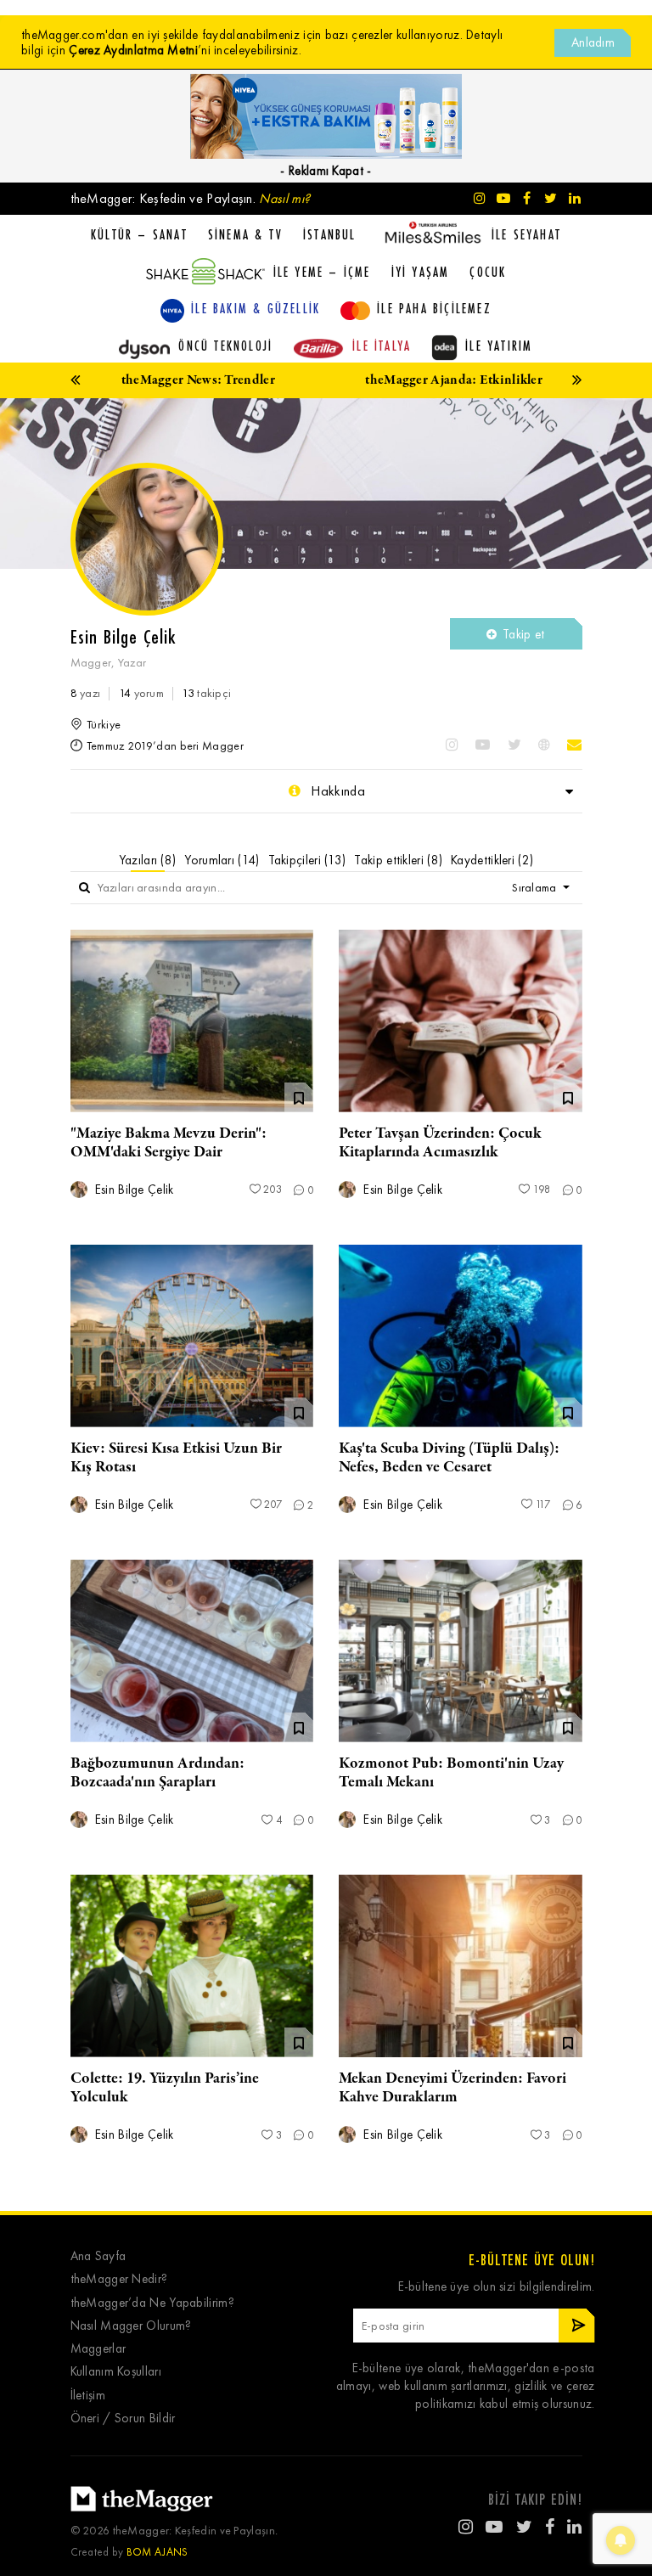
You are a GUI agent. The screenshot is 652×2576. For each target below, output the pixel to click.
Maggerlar (98, 2349)
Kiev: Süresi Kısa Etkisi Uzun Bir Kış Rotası (176, 1458)
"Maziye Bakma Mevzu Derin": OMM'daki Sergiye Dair (169, 1143)
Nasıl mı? (284, 198)
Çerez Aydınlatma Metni (133, 50)
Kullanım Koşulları (116, 2372)
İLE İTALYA (382, 346)
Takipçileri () (307, 860)
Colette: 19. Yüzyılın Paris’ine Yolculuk (165, 2088)
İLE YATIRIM (499, 346)
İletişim (88, 2396)
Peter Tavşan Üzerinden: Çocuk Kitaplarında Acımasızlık (440, 1143)
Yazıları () (148, 860)
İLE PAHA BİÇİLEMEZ (434, 308)
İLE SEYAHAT (526, 234)
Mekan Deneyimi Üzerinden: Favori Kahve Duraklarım (452, 2088)
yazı (86, 693)
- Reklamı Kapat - (326, 171)
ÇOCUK (488, 272)
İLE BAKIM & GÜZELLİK (256, 308)
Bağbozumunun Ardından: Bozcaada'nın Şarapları (157, 1773)
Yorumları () (222, 860)
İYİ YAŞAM (421, 272)
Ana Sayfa (98, 2256)
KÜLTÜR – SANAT (139, 234)
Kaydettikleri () (492, 860)
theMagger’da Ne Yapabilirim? (152, 2303)
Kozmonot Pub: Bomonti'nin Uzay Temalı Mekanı (451, 1773)
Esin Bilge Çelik (133, 1190)
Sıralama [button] (536, 888)
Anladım (593, 42)
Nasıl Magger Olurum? (131, 2326)
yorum (141, 693)
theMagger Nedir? (119, 2279)
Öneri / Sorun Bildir (123, 2419)
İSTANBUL (330, 234)
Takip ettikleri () (398, 860)
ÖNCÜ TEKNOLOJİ (225, 346)
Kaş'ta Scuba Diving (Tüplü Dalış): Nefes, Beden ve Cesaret (449, 1458)
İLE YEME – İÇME (322, 272)
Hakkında (336, 791)
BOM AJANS (157, 2552)
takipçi (206, 693)
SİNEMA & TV (245, 234)
